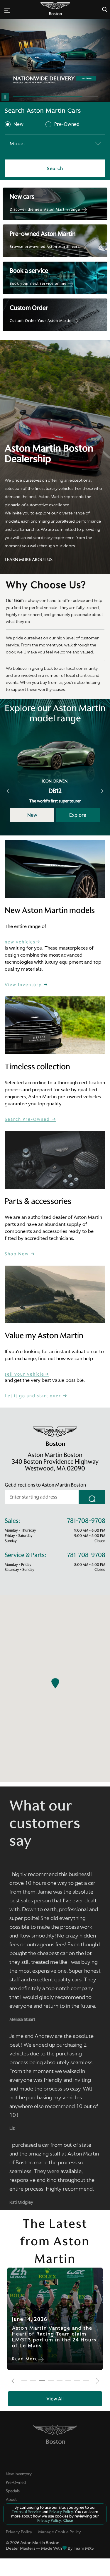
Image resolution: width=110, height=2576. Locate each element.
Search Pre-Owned (28, 1119)
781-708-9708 (86, 1521)
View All (55, 2399)
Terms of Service (27, 2512)
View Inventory (24, 985)
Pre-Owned (67, 124)
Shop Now (17, 1254)
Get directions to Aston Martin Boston (45, 1485)
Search (55, 168)
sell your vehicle (24, 1374)
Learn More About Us (29, 560)
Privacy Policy (19, 2532)
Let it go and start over (34, 1396)
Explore (78, 815)
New (18, 124)
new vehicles (20, 942)
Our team (15, 600)
